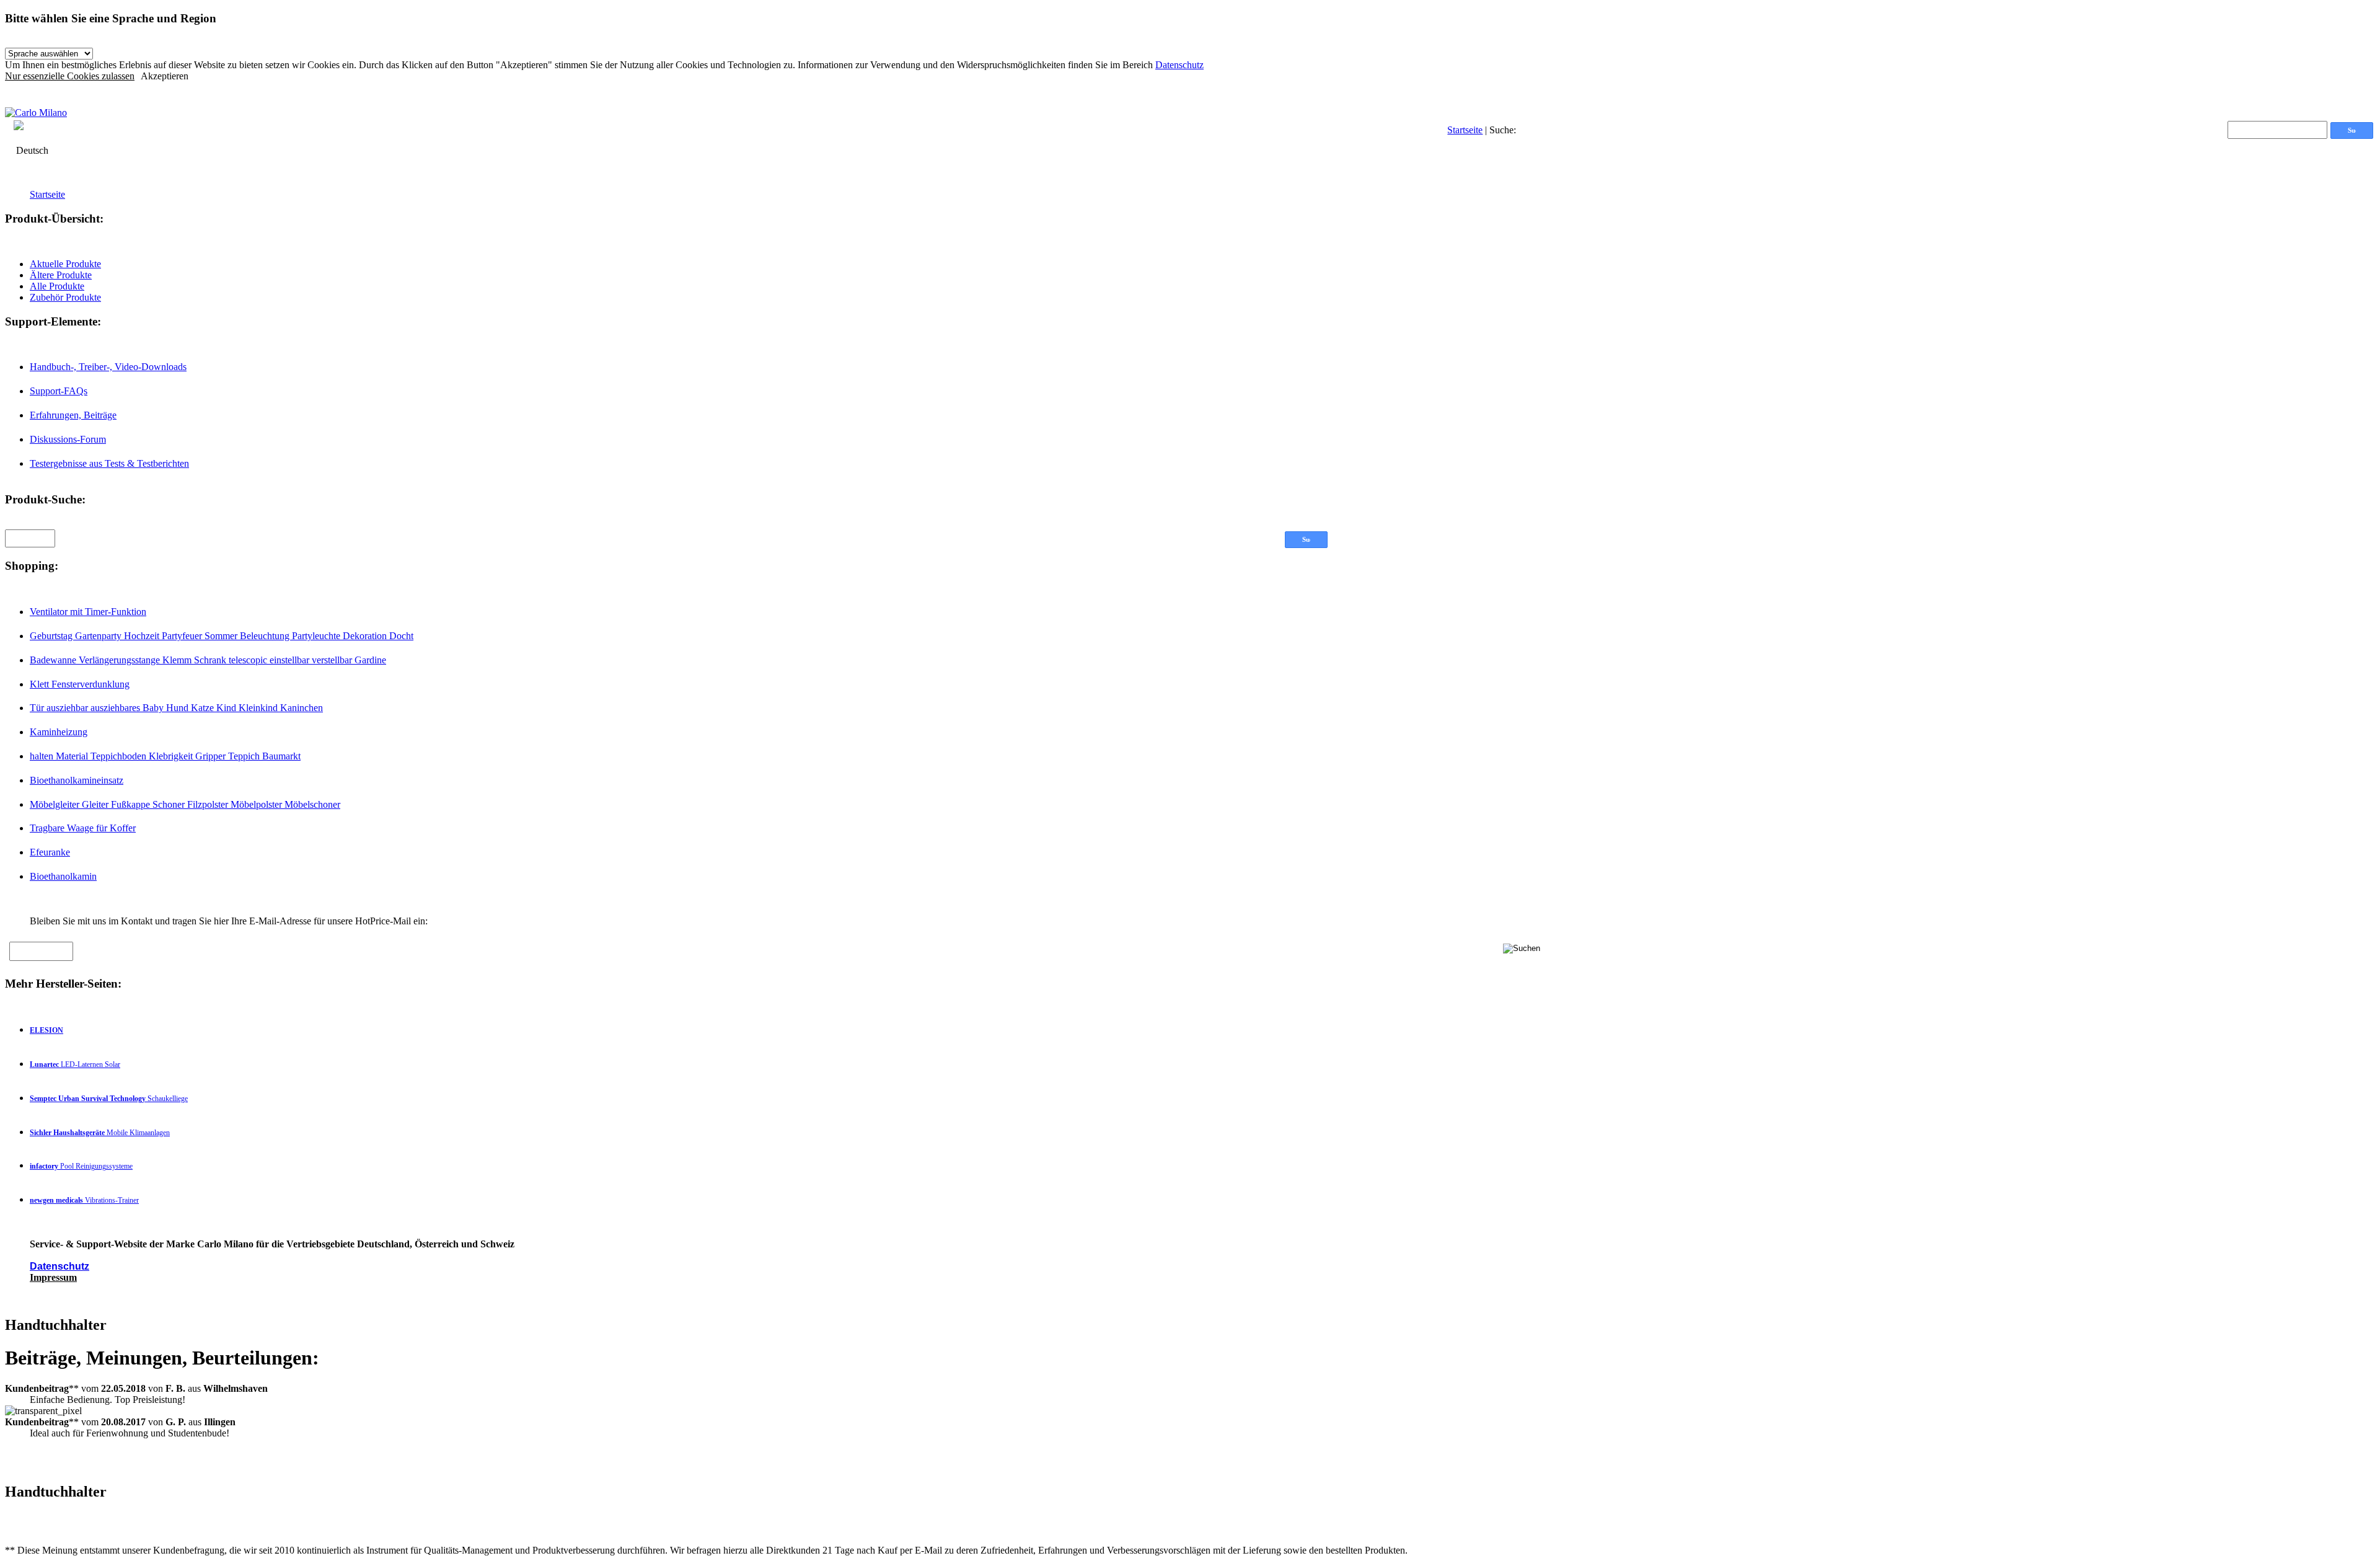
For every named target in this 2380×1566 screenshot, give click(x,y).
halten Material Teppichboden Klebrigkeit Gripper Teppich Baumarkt (165, 756)
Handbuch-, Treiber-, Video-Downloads (108, 367)
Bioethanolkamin (63, 876)
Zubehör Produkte (65, 297)
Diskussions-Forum (68, 439)
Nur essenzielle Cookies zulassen (70, 76)
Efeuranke (50, 852)
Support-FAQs (59, 391)
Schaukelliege (109, 1099)
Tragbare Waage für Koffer (83, 828)
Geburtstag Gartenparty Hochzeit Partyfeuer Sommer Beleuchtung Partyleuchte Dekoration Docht (222, 636)
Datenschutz (1179, 65)
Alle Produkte (57, 286)
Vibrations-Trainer (84, 1200)
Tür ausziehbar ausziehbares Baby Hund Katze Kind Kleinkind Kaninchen (176, 708)
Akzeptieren (165, 76)
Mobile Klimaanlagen (100, 1133)
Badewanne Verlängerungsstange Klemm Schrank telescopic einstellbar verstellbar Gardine (208, 660)
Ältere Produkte (61, 275)
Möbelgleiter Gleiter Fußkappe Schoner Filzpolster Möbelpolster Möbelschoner (185, 804)
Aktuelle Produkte (65, 264)
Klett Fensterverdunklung (80, 684)
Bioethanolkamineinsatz (77, 780)
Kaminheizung (59, 732)
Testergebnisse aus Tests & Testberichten (109, 463)
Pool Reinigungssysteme (81, 1166)
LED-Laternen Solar (75, 1064)
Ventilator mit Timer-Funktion (88, 612)
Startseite (1465, 130)
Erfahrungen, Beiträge (73, 415)
